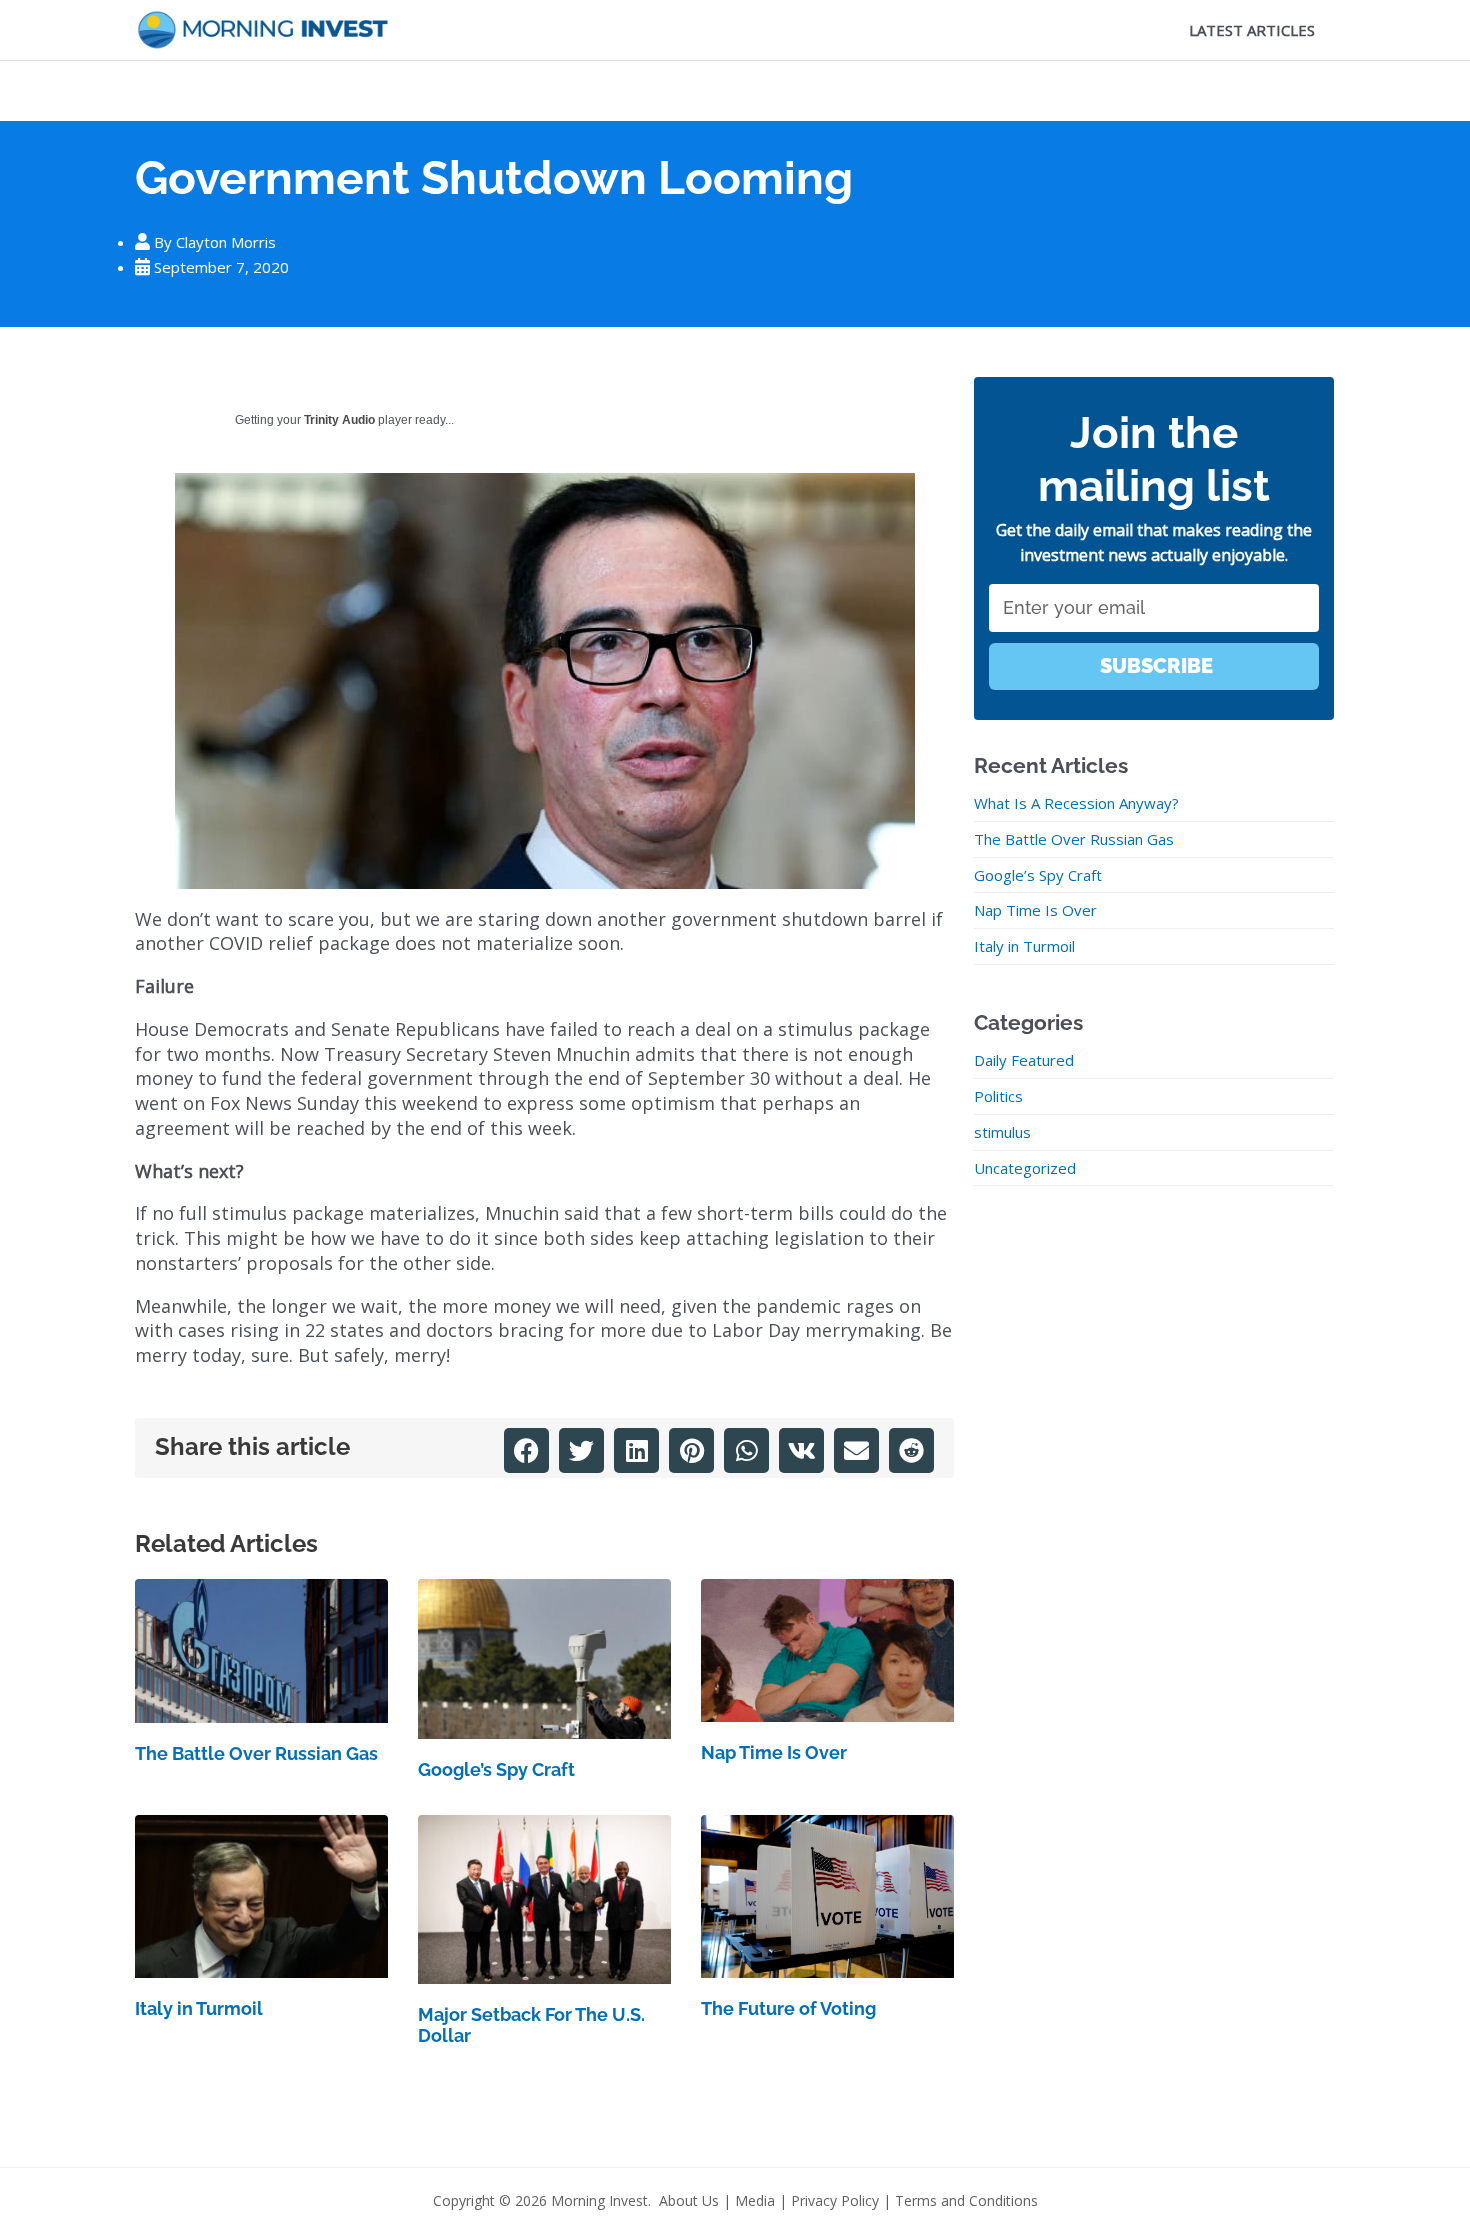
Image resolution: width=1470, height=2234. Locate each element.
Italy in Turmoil (199, 2008)
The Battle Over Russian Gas (256, 1753)
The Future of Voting (788, 2008)
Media (755, 2200)
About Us (689, 2200)
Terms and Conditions (966, 2200)
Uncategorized (1025, 1168)
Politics (998, 1096)
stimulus (1002, 1132)
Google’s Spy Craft (496, 1769)
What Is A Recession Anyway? (1076, 803)
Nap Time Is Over (774, 1752)
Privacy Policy (835, 2200)
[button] (526, 1450)
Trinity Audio (339, 420)
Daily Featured (1024, 1060)
